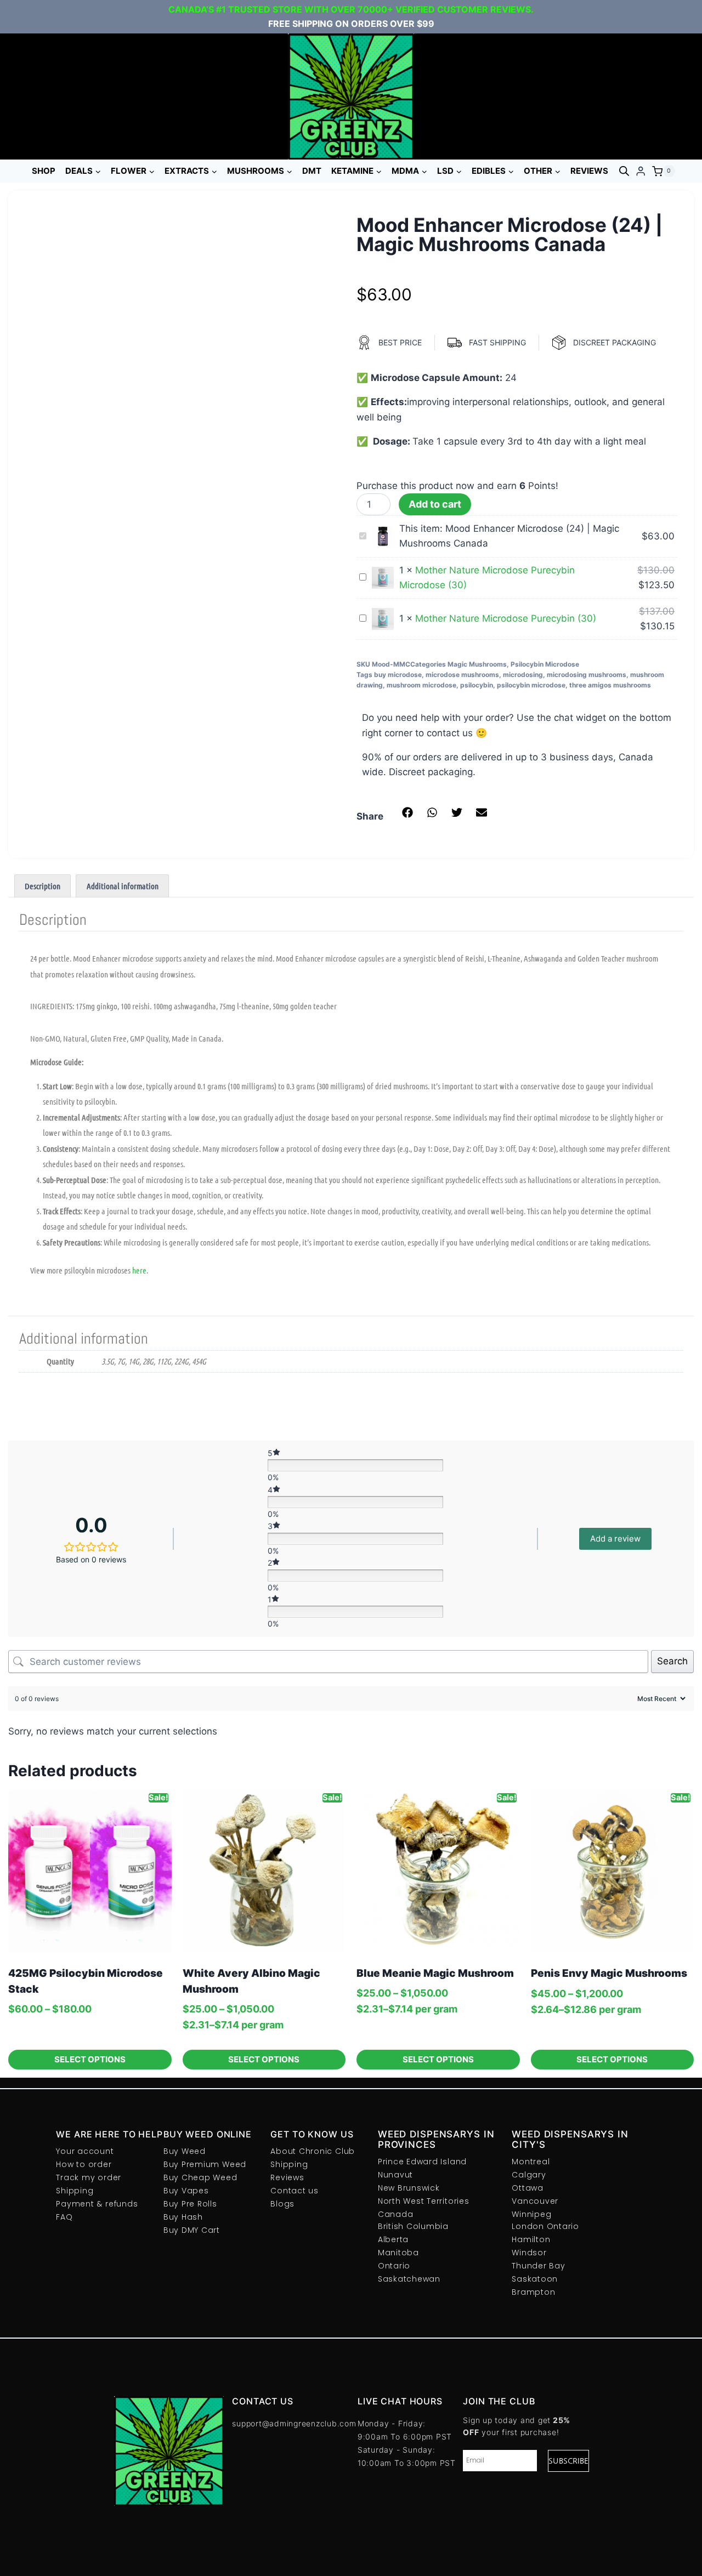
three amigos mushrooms (610, 685)
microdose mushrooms (462, 675)
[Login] (641, 171)
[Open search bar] (624, 171)
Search (672, 1661)
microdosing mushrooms (587, 675)
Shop (44, 171)
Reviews (589, 171)
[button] (407, 812)
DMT (312, 171)
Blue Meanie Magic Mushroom (435, 1973)
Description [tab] (43, 886)
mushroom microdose (421, 685)
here (139, 1270)
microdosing (523, 675)
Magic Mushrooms (477, 664)
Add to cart (435, 504)
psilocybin (477, 685)
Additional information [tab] (123, 886)
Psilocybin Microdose (545, 664)
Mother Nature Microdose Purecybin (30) (506, 618)
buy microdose (398, 675)
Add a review (615, 1539)
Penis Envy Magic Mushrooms (609, 1973)
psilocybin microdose (531, 685)
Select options (90, 2059)
